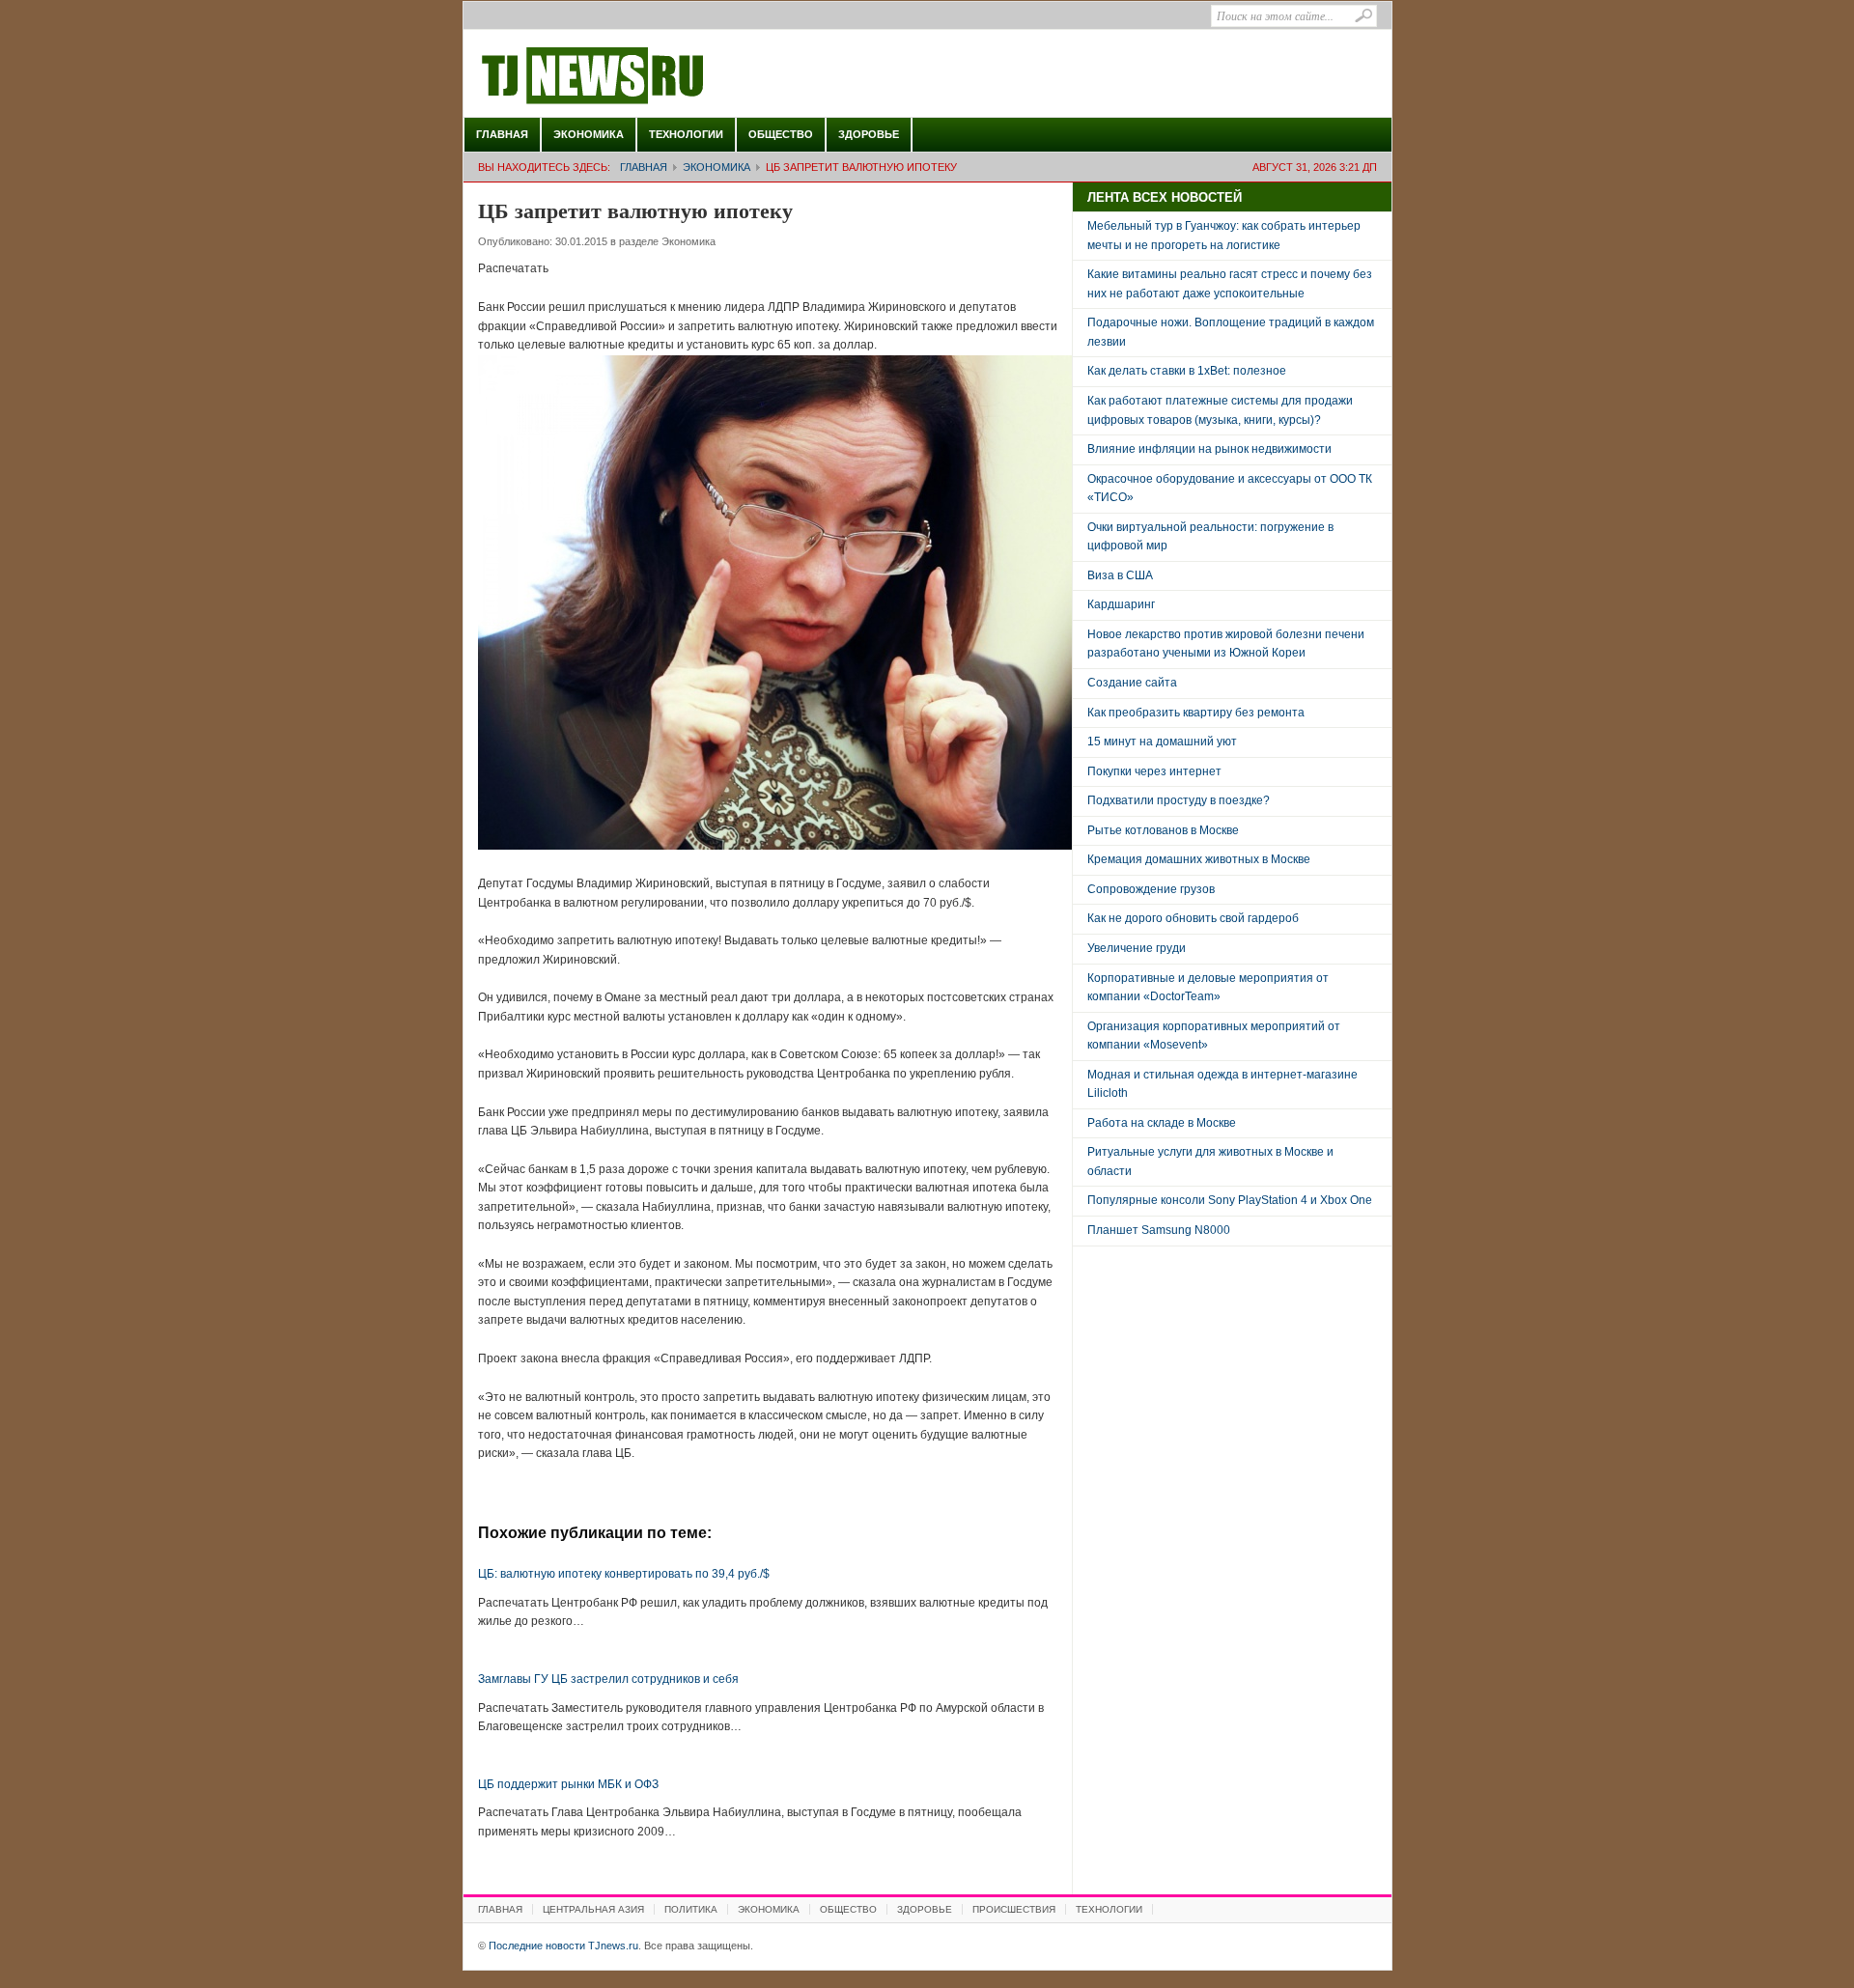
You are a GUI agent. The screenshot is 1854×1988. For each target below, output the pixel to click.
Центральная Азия (593, 1909)
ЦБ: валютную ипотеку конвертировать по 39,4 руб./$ (624, 1574)
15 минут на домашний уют (1162, 742)
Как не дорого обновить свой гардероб (1193, 918)
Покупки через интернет (1154, 771)
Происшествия (1014, 1909)
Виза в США (1120, 575)
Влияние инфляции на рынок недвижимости (1209, 449)
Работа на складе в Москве (1162, 1123)
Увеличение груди (1137, 948)
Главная (502, 134)
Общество (781, 134)
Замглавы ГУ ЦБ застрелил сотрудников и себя (608, 1679)
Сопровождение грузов (1151, 889)
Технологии (686, 134)
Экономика (589, 134)
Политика (691, 1909)
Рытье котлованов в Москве (1163, 830)
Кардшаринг (1121, 604)
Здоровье (869, 134)
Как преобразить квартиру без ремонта (1196, 713)
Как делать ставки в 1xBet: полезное (1187, 371)
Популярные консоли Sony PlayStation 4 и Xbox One (1230, 1200)
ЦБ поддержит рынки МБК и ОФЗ (568, 1784)
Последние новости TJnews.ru (647, 76)
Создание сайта (1132, 683)
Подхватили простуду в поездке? (1179, 800)
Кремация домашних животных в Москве (1199, 859)
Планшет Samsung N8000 (1159, 1230)
